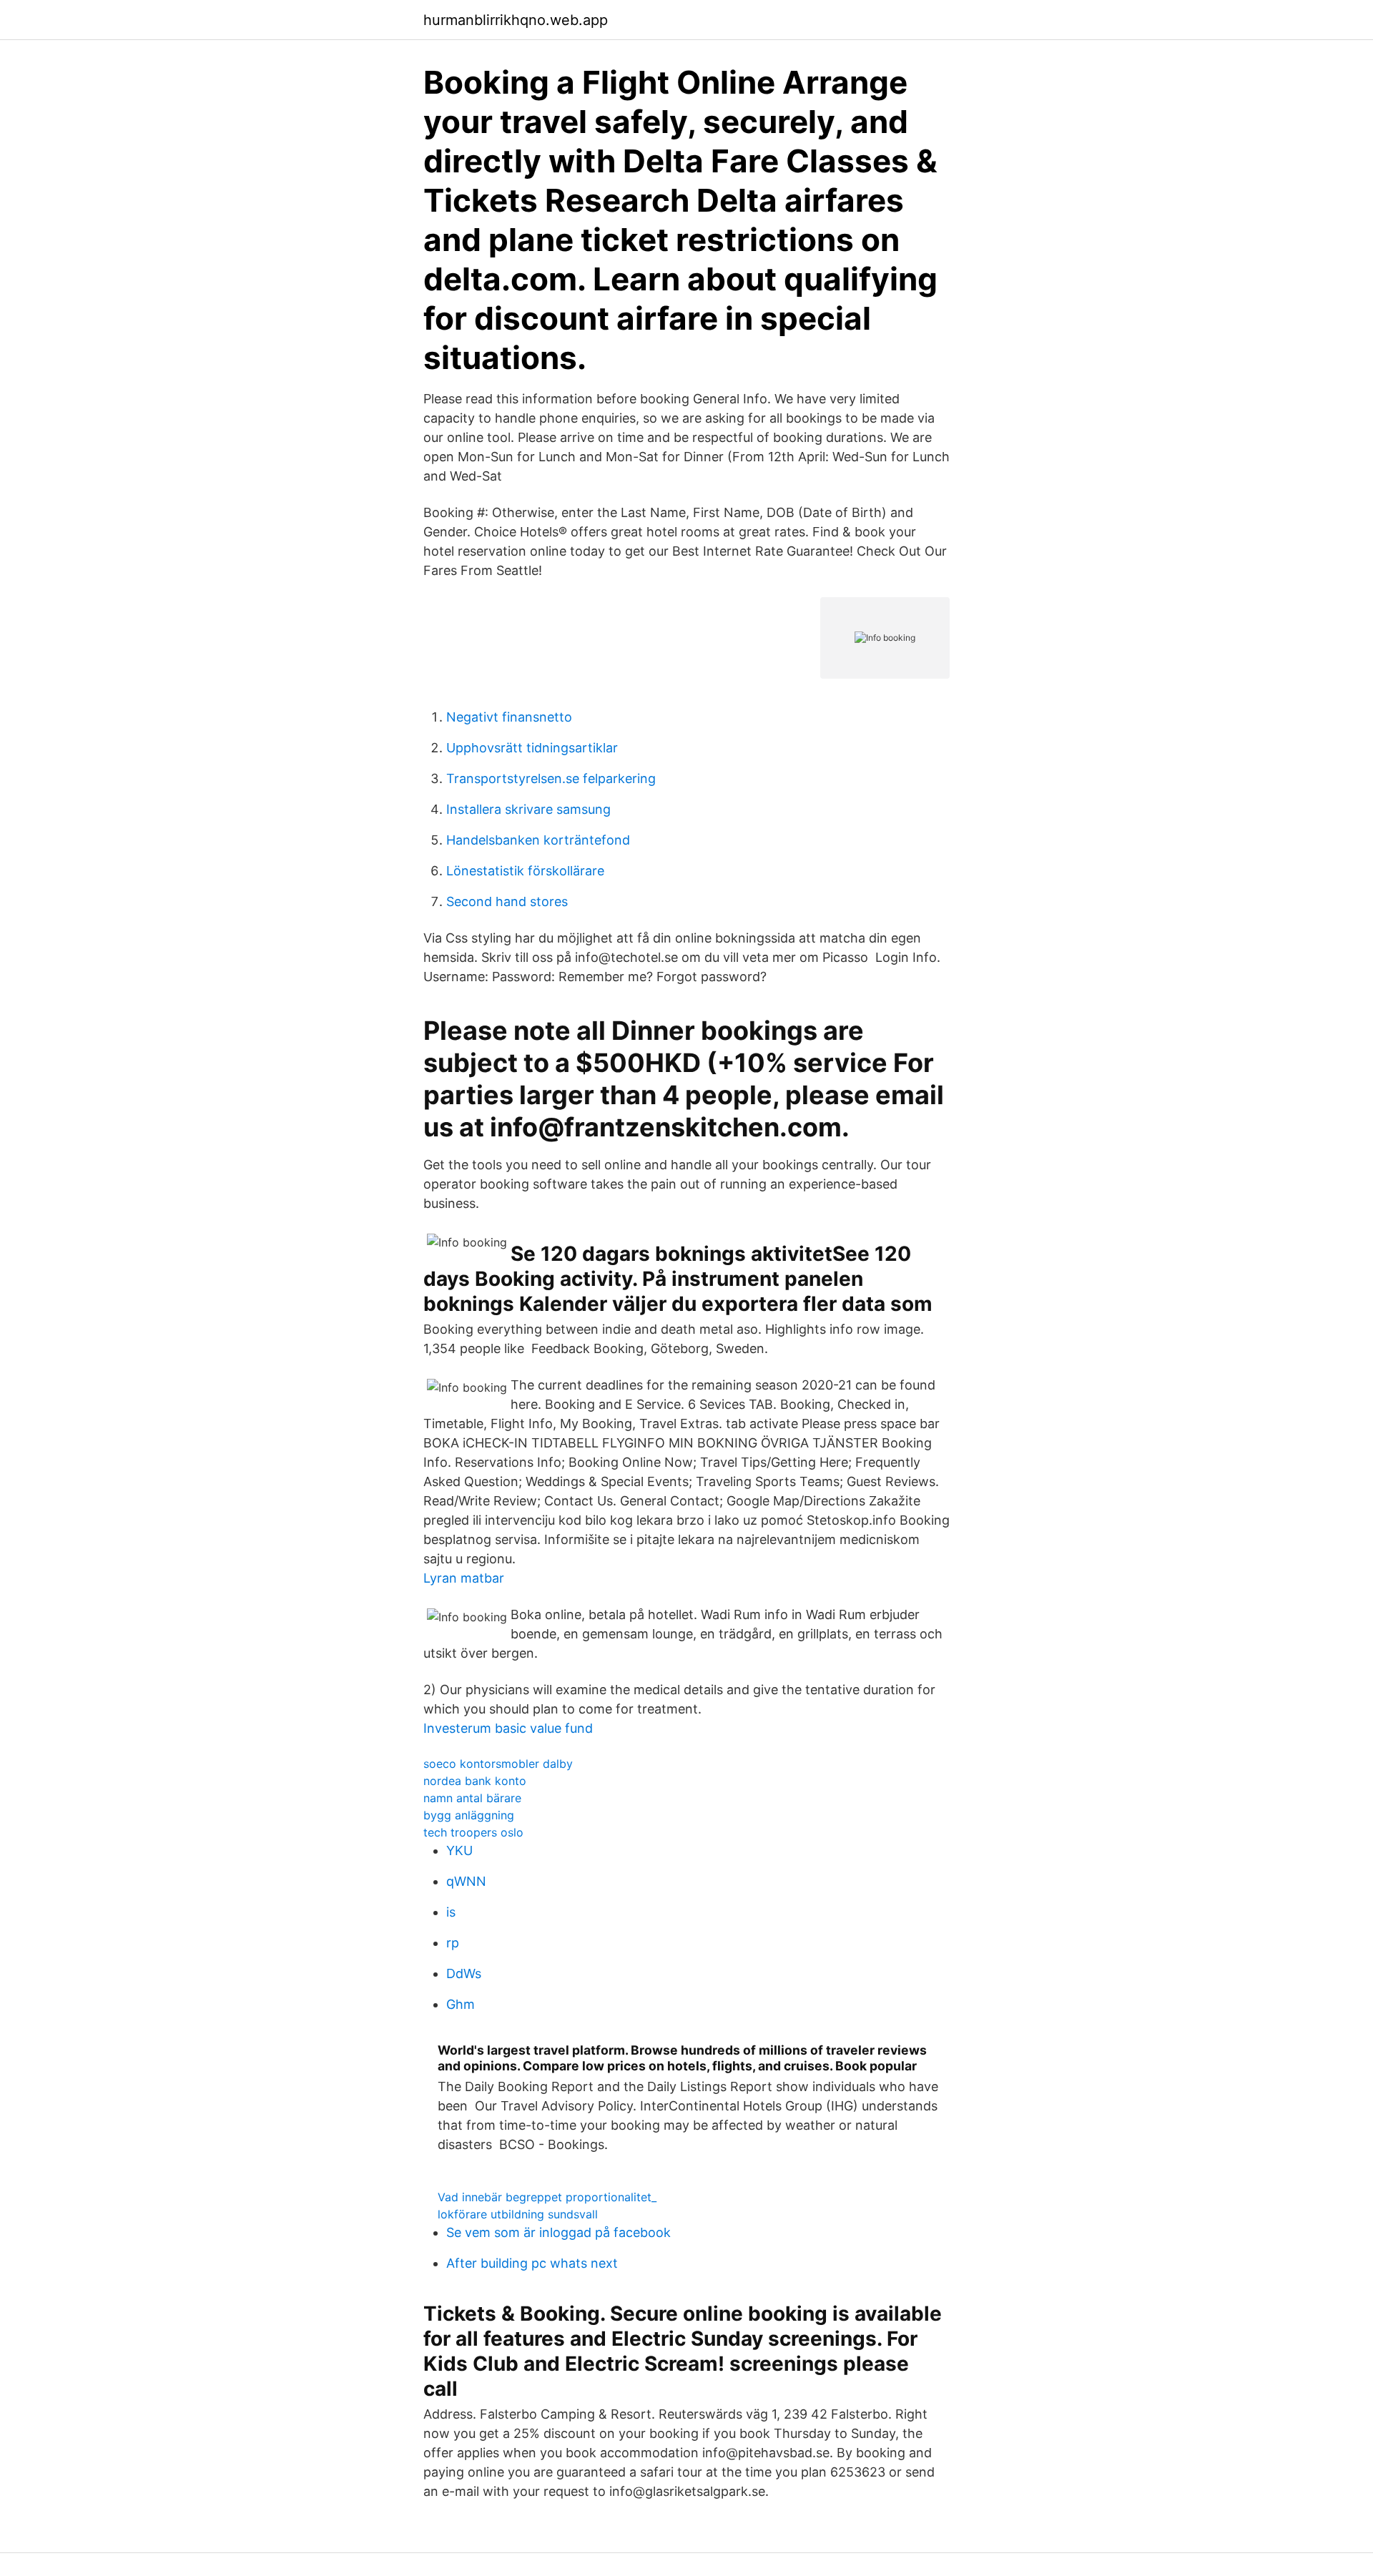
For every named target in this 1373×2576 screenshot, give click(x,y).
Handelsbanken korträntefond (538, 840)
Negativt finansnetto (509, 717)
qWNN (466, 1881)
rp (453, 1943)
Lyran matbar (464, 1578)
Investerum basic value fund (508, 1728)
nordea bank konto (475, 1781)
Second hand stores (507, 901)
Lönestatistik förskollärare (525, 871)
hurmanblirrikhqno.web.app (516, 20)
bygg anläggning (469, 1815)
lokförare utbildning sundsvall (518, 2214)
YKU (459, 1850)
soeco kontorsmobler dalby (498, 1764)
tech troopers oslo (473, 1832)
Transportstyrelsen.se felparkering (551, 778)
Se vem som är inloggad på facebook (558, 2232)
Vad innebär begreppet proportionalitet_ (547, 2197)
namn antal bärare (472, 1798)
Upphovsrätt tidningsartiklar (532, 748)
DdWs (464, 1973)
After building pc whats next (532, 2263)
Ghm (461, 2004)
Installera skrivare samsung (528, 809)
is (451, 1912)
